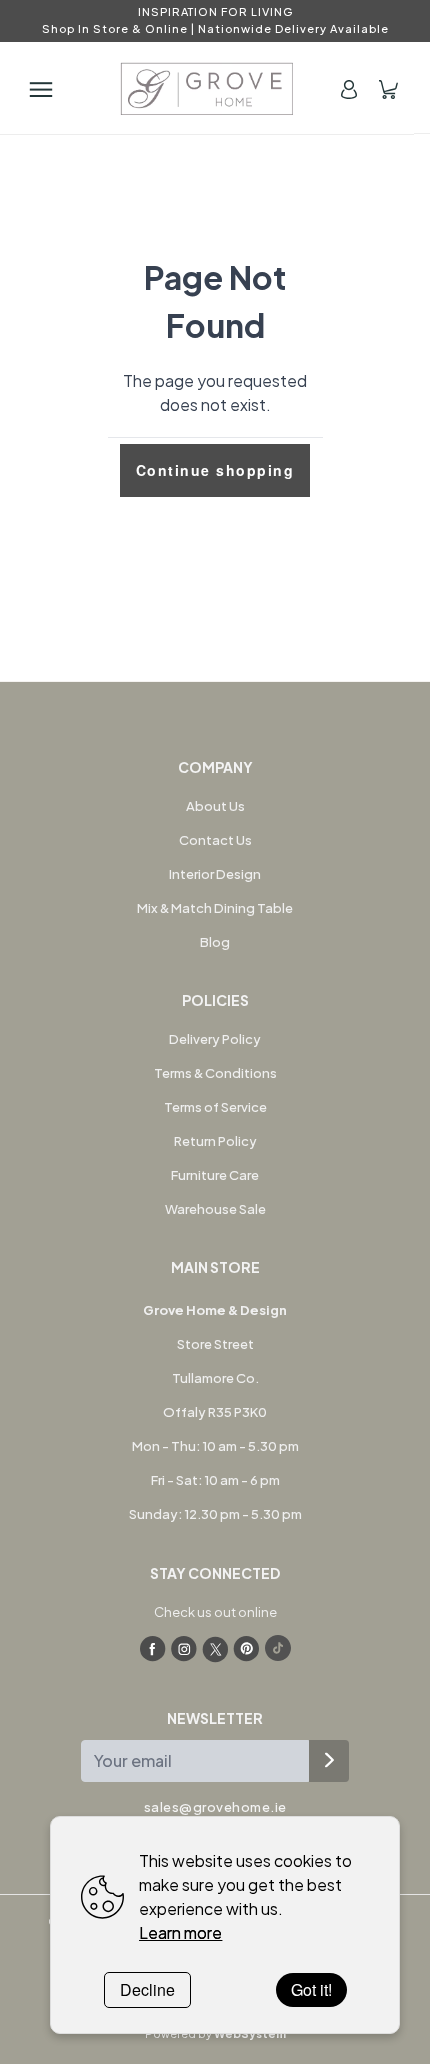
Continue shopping (215, 470)
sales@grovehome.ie (215, 1807)
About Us (215, 806)
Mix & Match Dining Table (215, 908)
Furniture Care (215, 1175)
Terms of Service (215, 1107)
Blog (215, 942)
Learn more (180, 1932)
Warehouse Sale (215, 1209)
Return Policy (215, 1141)
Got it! (311, 1989)
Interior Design (215, 874)
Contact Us (215, 840)
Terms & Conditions (215, 1073)
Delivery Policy (215, 1039)
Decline (147, 1989)
